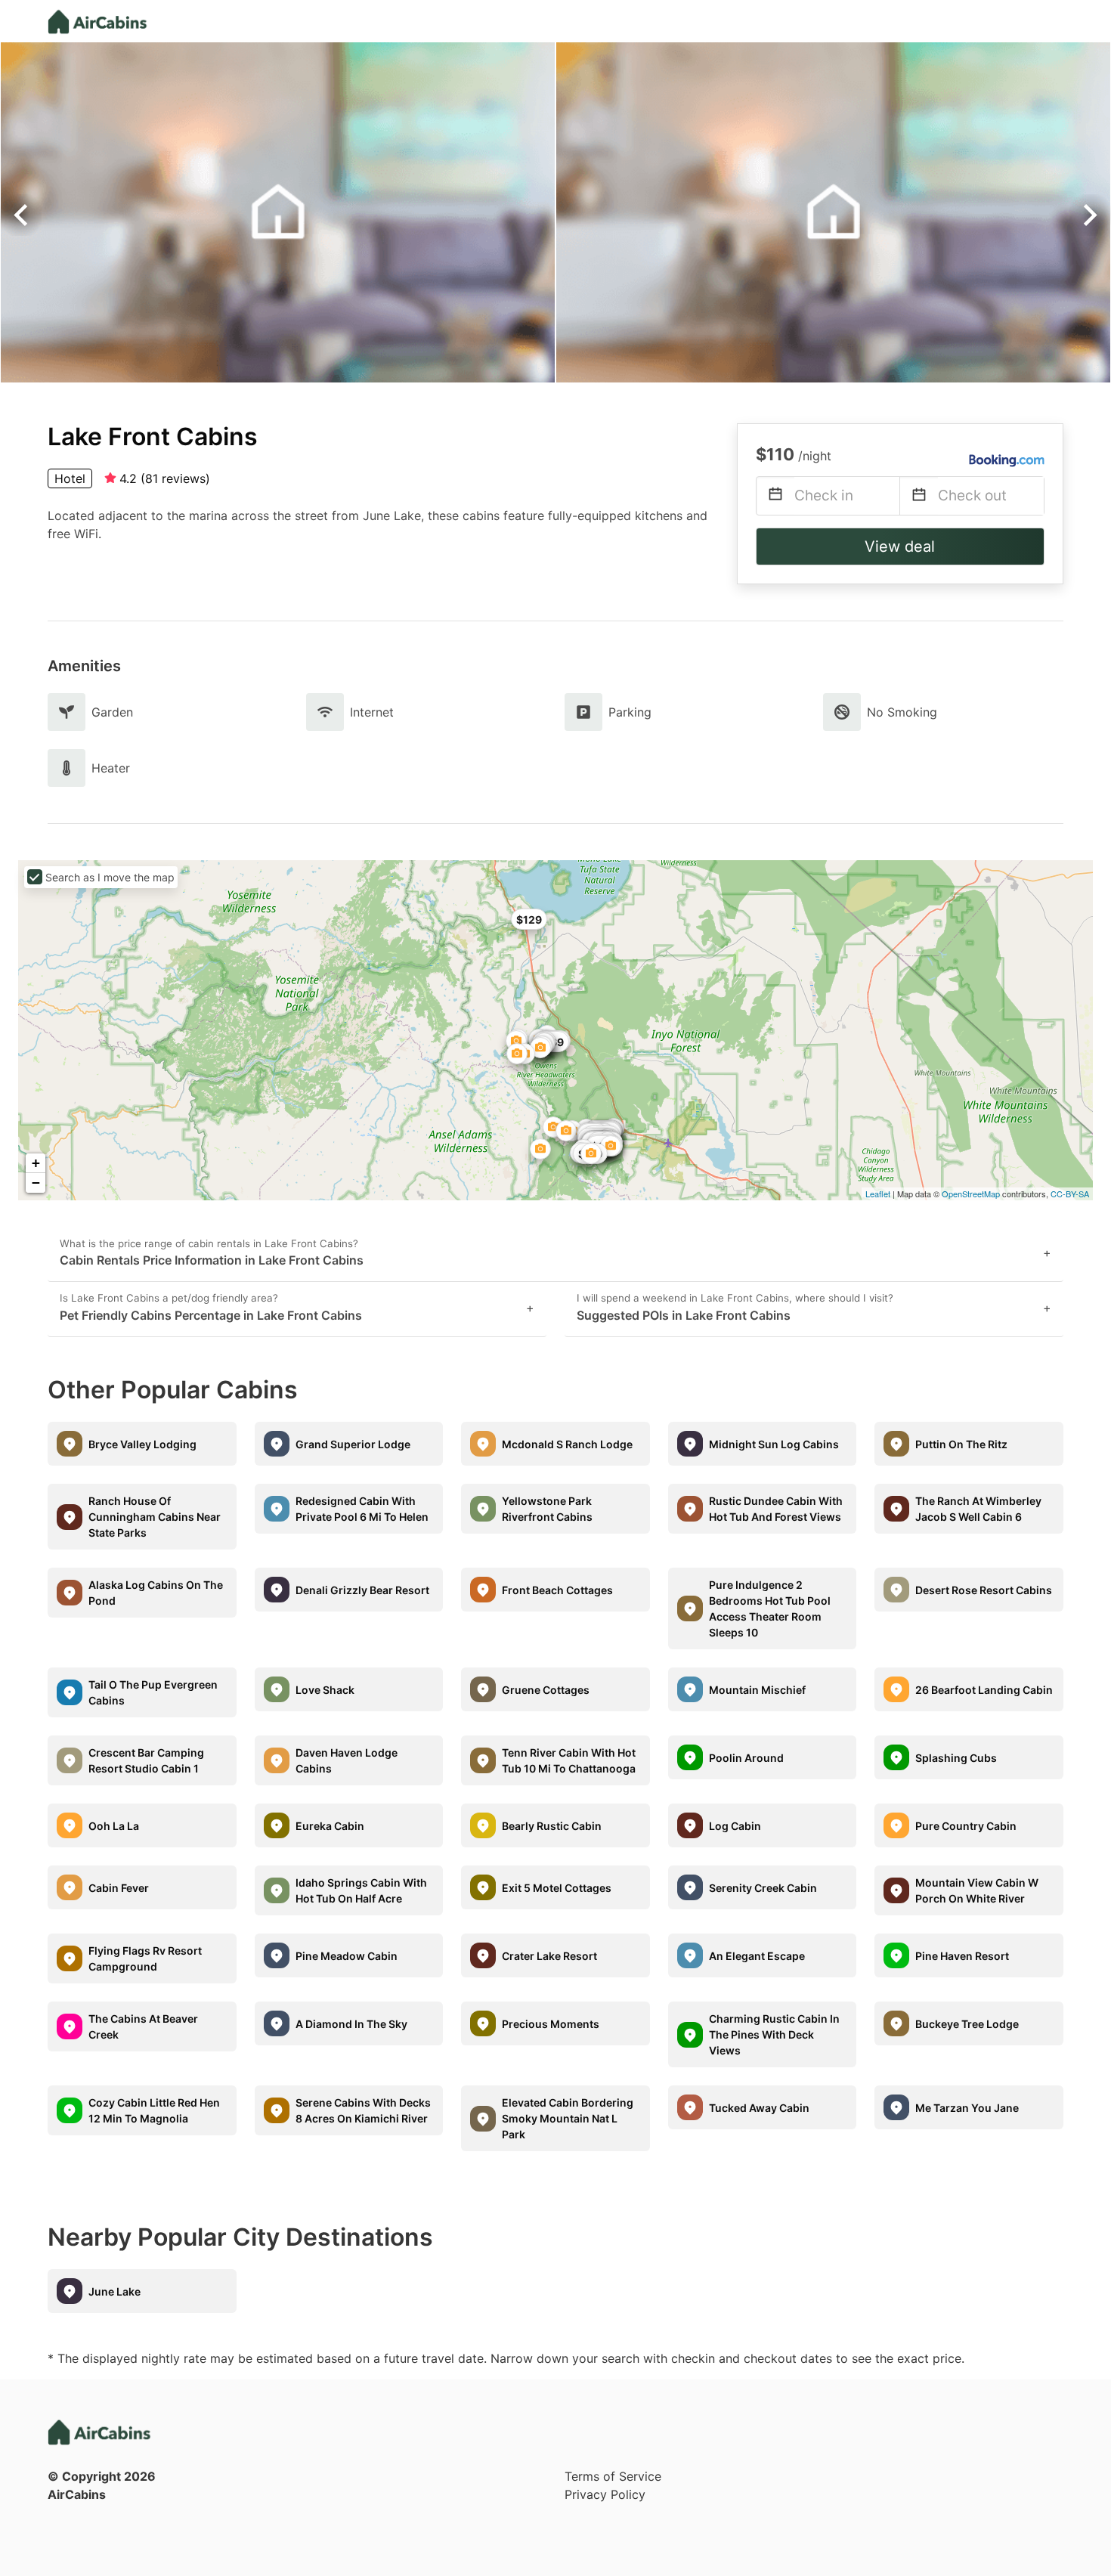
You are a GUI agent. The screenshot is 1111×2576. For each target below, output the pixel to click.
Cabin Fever (119, 1888)
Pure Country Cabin (966, 1826)
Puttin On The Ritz (961, 1444)
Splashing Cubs (956, 1758)
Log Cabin (735, 1826)
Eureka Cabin (330, 1826)
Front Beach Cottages (557, 1590)
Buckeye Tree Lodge (967, 2024)
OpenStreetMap (971, 1194)
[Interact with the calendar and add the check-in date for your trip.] (775, 496)
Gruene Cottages (546, 1690)
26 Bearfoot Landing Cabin (984, 1690)
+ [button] (36, 1163)
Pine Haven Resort (962, 1956)
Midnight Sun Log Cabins (774, 1444)
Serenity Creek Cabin (763, 1888)
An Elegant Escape (757, 1956)
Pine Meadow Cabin (347, 1956)
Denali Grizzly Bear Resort (362, 1590)
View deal (900, 546)
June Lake (115, 2291)
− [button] (36, 1183)
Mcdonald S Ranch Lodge (567, 1444)
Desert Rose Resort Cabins (984, 1590)
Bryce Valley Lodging (142, 1444)
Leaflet (878, 1194)
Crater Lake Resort (549, 1956)
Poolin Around (746, 1758)
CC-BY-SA (1070, 1194)
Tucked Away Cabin (759, 2108)
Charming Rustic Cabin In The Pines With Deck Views (774, 2034)
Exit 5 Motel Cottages (557, 1888)
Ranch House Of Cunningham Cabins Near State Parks (155, 1517)
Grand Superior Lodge (353, 1444)
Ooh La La (114, 1826)
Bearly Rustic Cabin (552, 1826)
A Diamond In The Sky (351, 2024)
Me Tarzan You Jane (967, 2108)
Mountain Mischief (757, 1690)
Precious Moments (551, 2024)
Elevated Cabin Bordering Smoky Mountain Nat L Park (568, 2118)
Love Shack (325, 1690)
